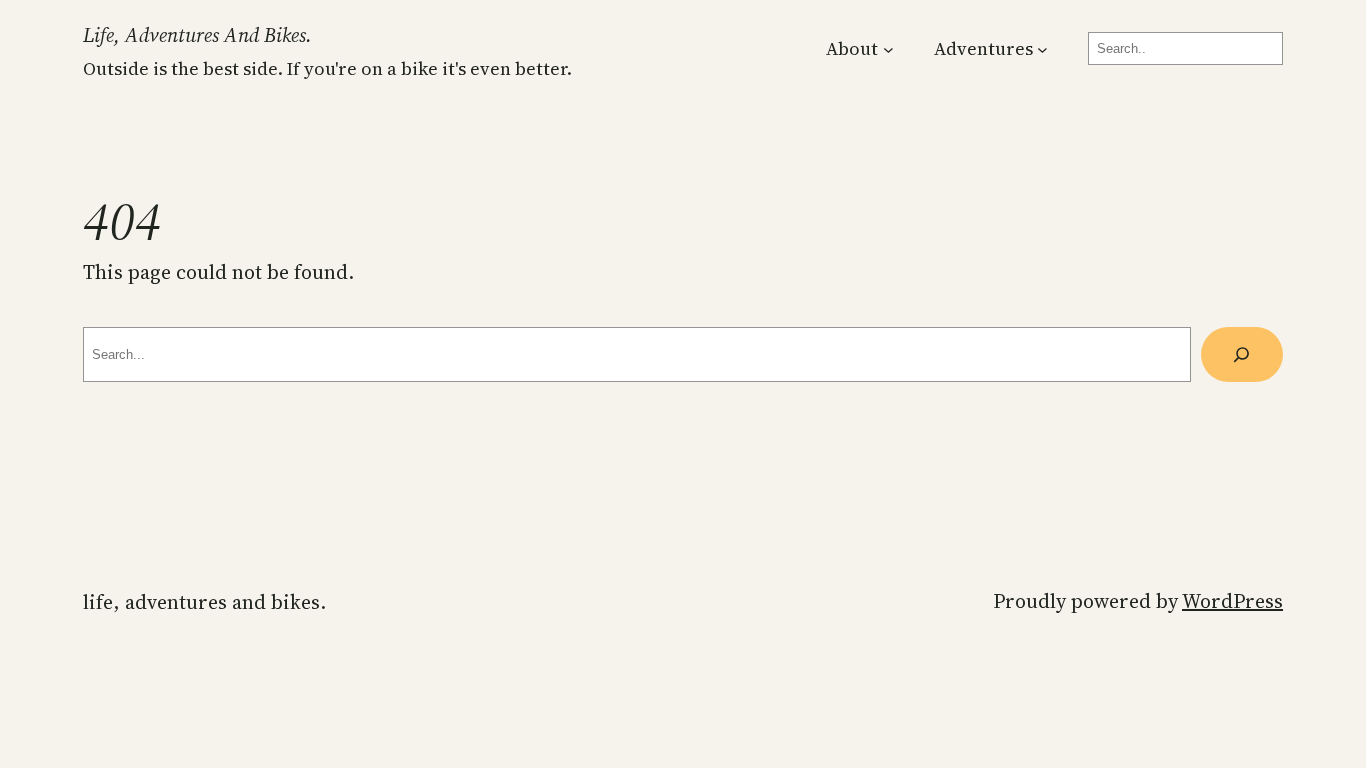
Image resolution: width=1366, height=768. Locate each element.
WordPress (1232, 601)
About (852, 48)
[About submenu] (888, 48)
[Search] (1242, 355)
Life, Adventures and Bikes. (197, 35)
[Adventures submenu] (1042, 48)
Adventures (983, 48)
